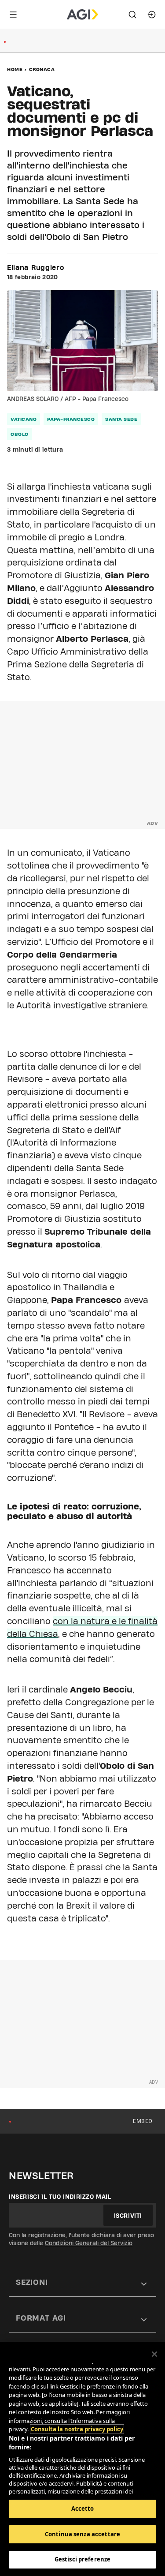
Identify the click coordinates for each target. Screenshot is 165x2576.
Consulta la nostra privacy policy (77, 2429)
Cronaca (42, 69)
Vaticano (24, 419)
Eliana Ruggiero (36, 268)
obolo (20, 434)
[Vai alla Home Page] (82, 15)
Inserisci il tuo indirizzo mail (60, 2197)
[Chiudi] (154, 2354)
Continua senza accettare (82, 2534)
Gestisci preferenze (82, 2559)
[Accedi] (152, 15)
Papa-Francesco (71, 419)
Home (15, 69)
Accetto (83, 2509)
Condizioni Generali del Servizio (89, 2243)
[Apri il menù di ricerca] (132, 15)
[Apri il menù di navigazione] (13, 15)
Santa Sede (121, 419)
